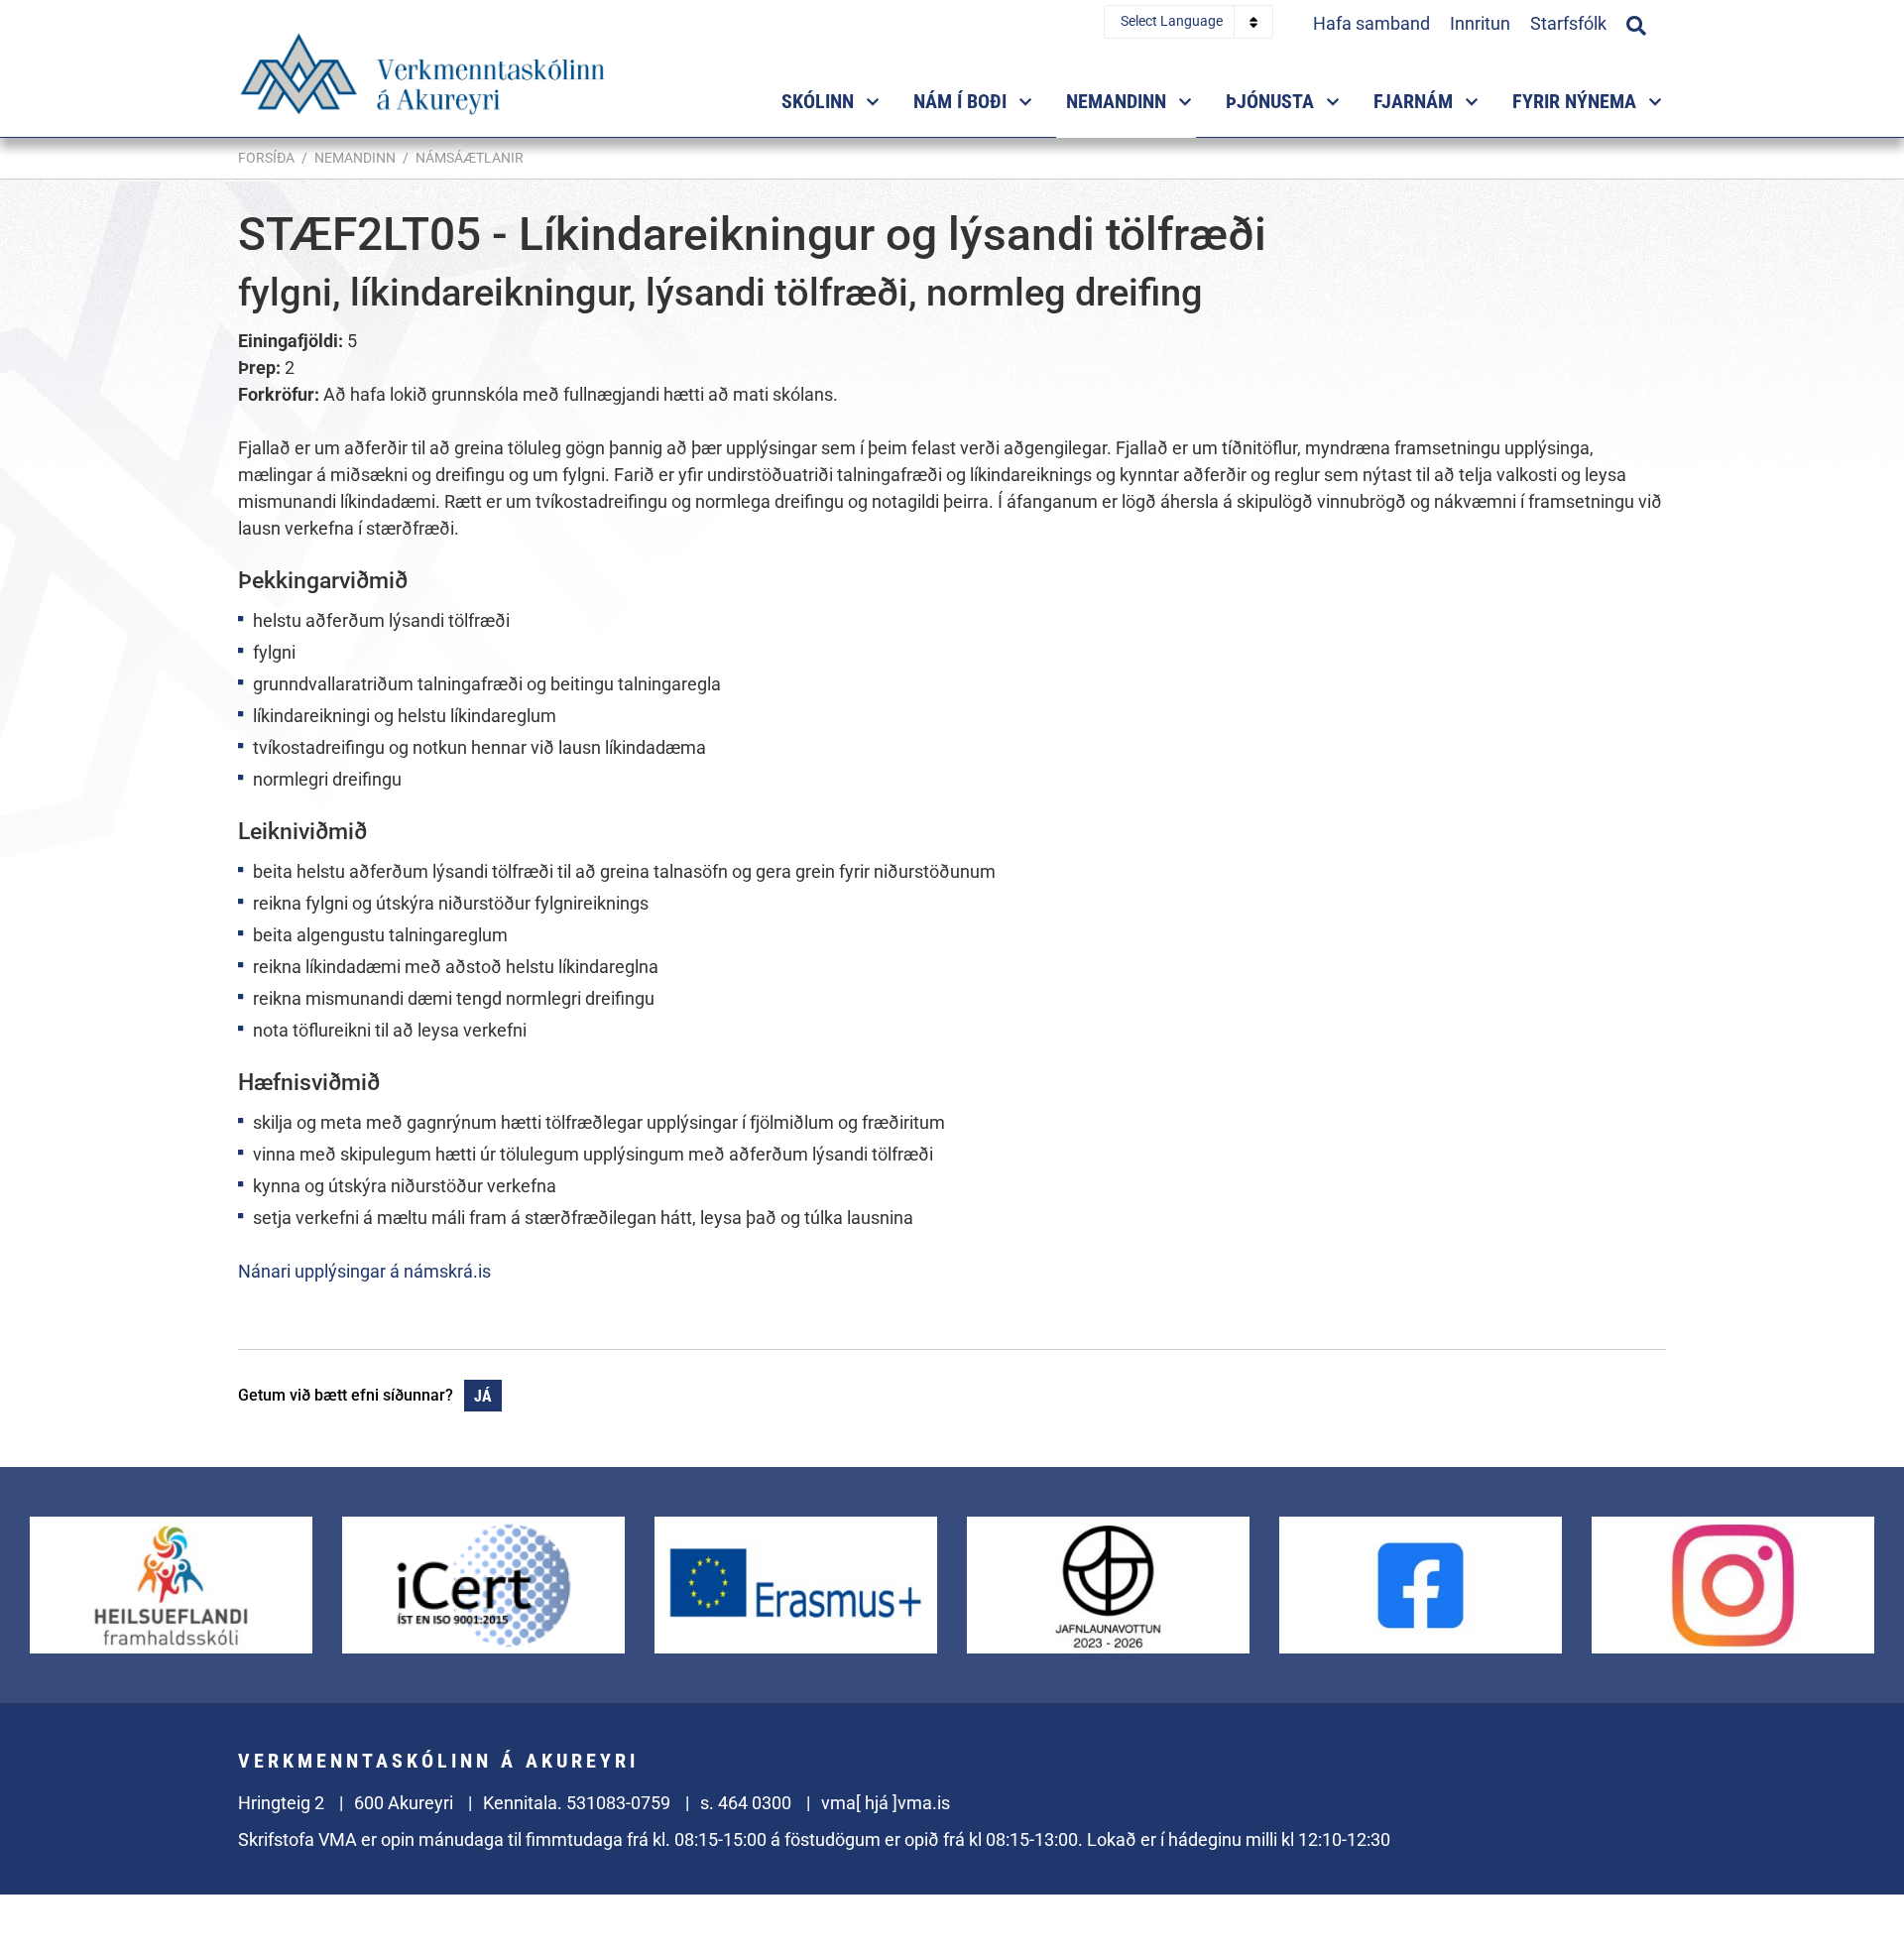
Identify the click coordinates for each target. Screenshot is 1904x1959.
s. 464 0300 (746, 1803)
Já (483, 1396)
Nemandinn (355, 158)
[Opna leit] (1636, 23)
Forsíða (266, 158)
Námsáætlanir (470, 158)
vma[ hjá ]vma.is (886, 1803)
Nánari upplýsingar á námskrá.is (364, 1271)
